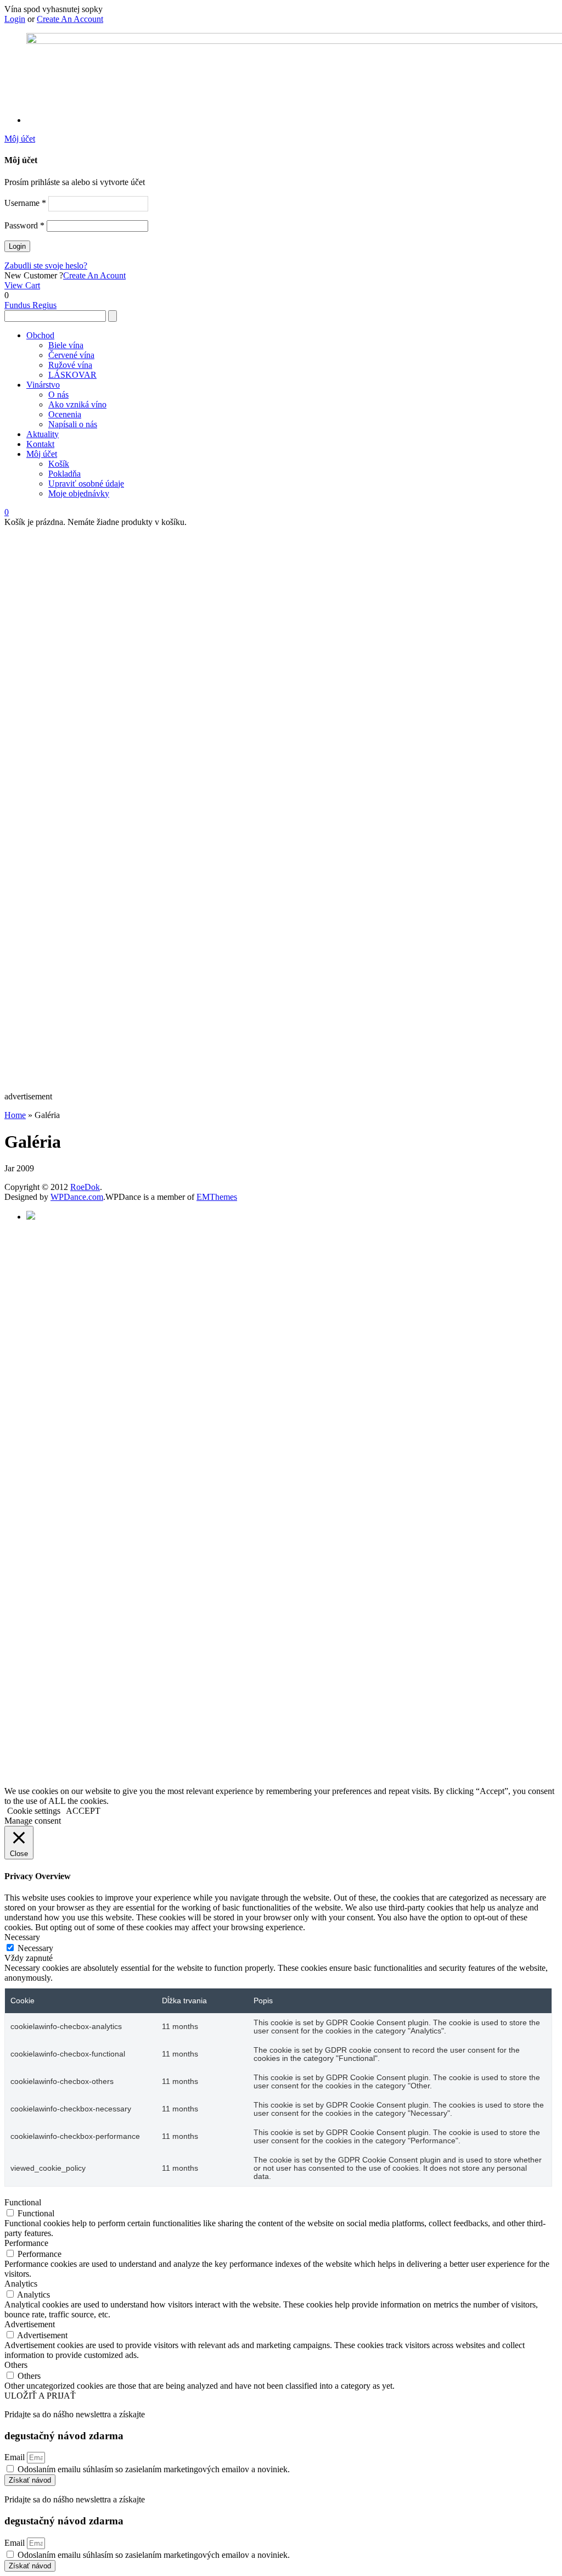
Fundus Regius (30, 305)
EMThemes (217, 1197)
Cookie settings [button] (34, 1811)
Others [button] (16, 2365)
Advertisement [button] (30, 2324)
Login (15, 19)
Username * (25, 203)
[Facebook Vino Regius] (31, 1217)
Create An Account (70, 19)
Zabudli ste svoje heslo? (46, 266)
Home (15, 1115)
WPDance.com (77, 1197)
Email (16, 2457)
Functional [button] (23, 2202)
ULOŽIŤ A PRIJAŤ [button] (40, 2396)
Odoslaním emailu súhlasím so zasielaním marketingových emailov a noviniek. (154, 2469)
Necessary (35, 1948)
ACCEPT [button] (83, 1811)
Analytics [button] (21, 2284)
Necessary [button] (22, 1937)
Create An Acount (94, 275)
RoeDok (85, 1187)
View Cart (22, 285)
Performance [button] (26, 2243)
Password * (24, 225)
